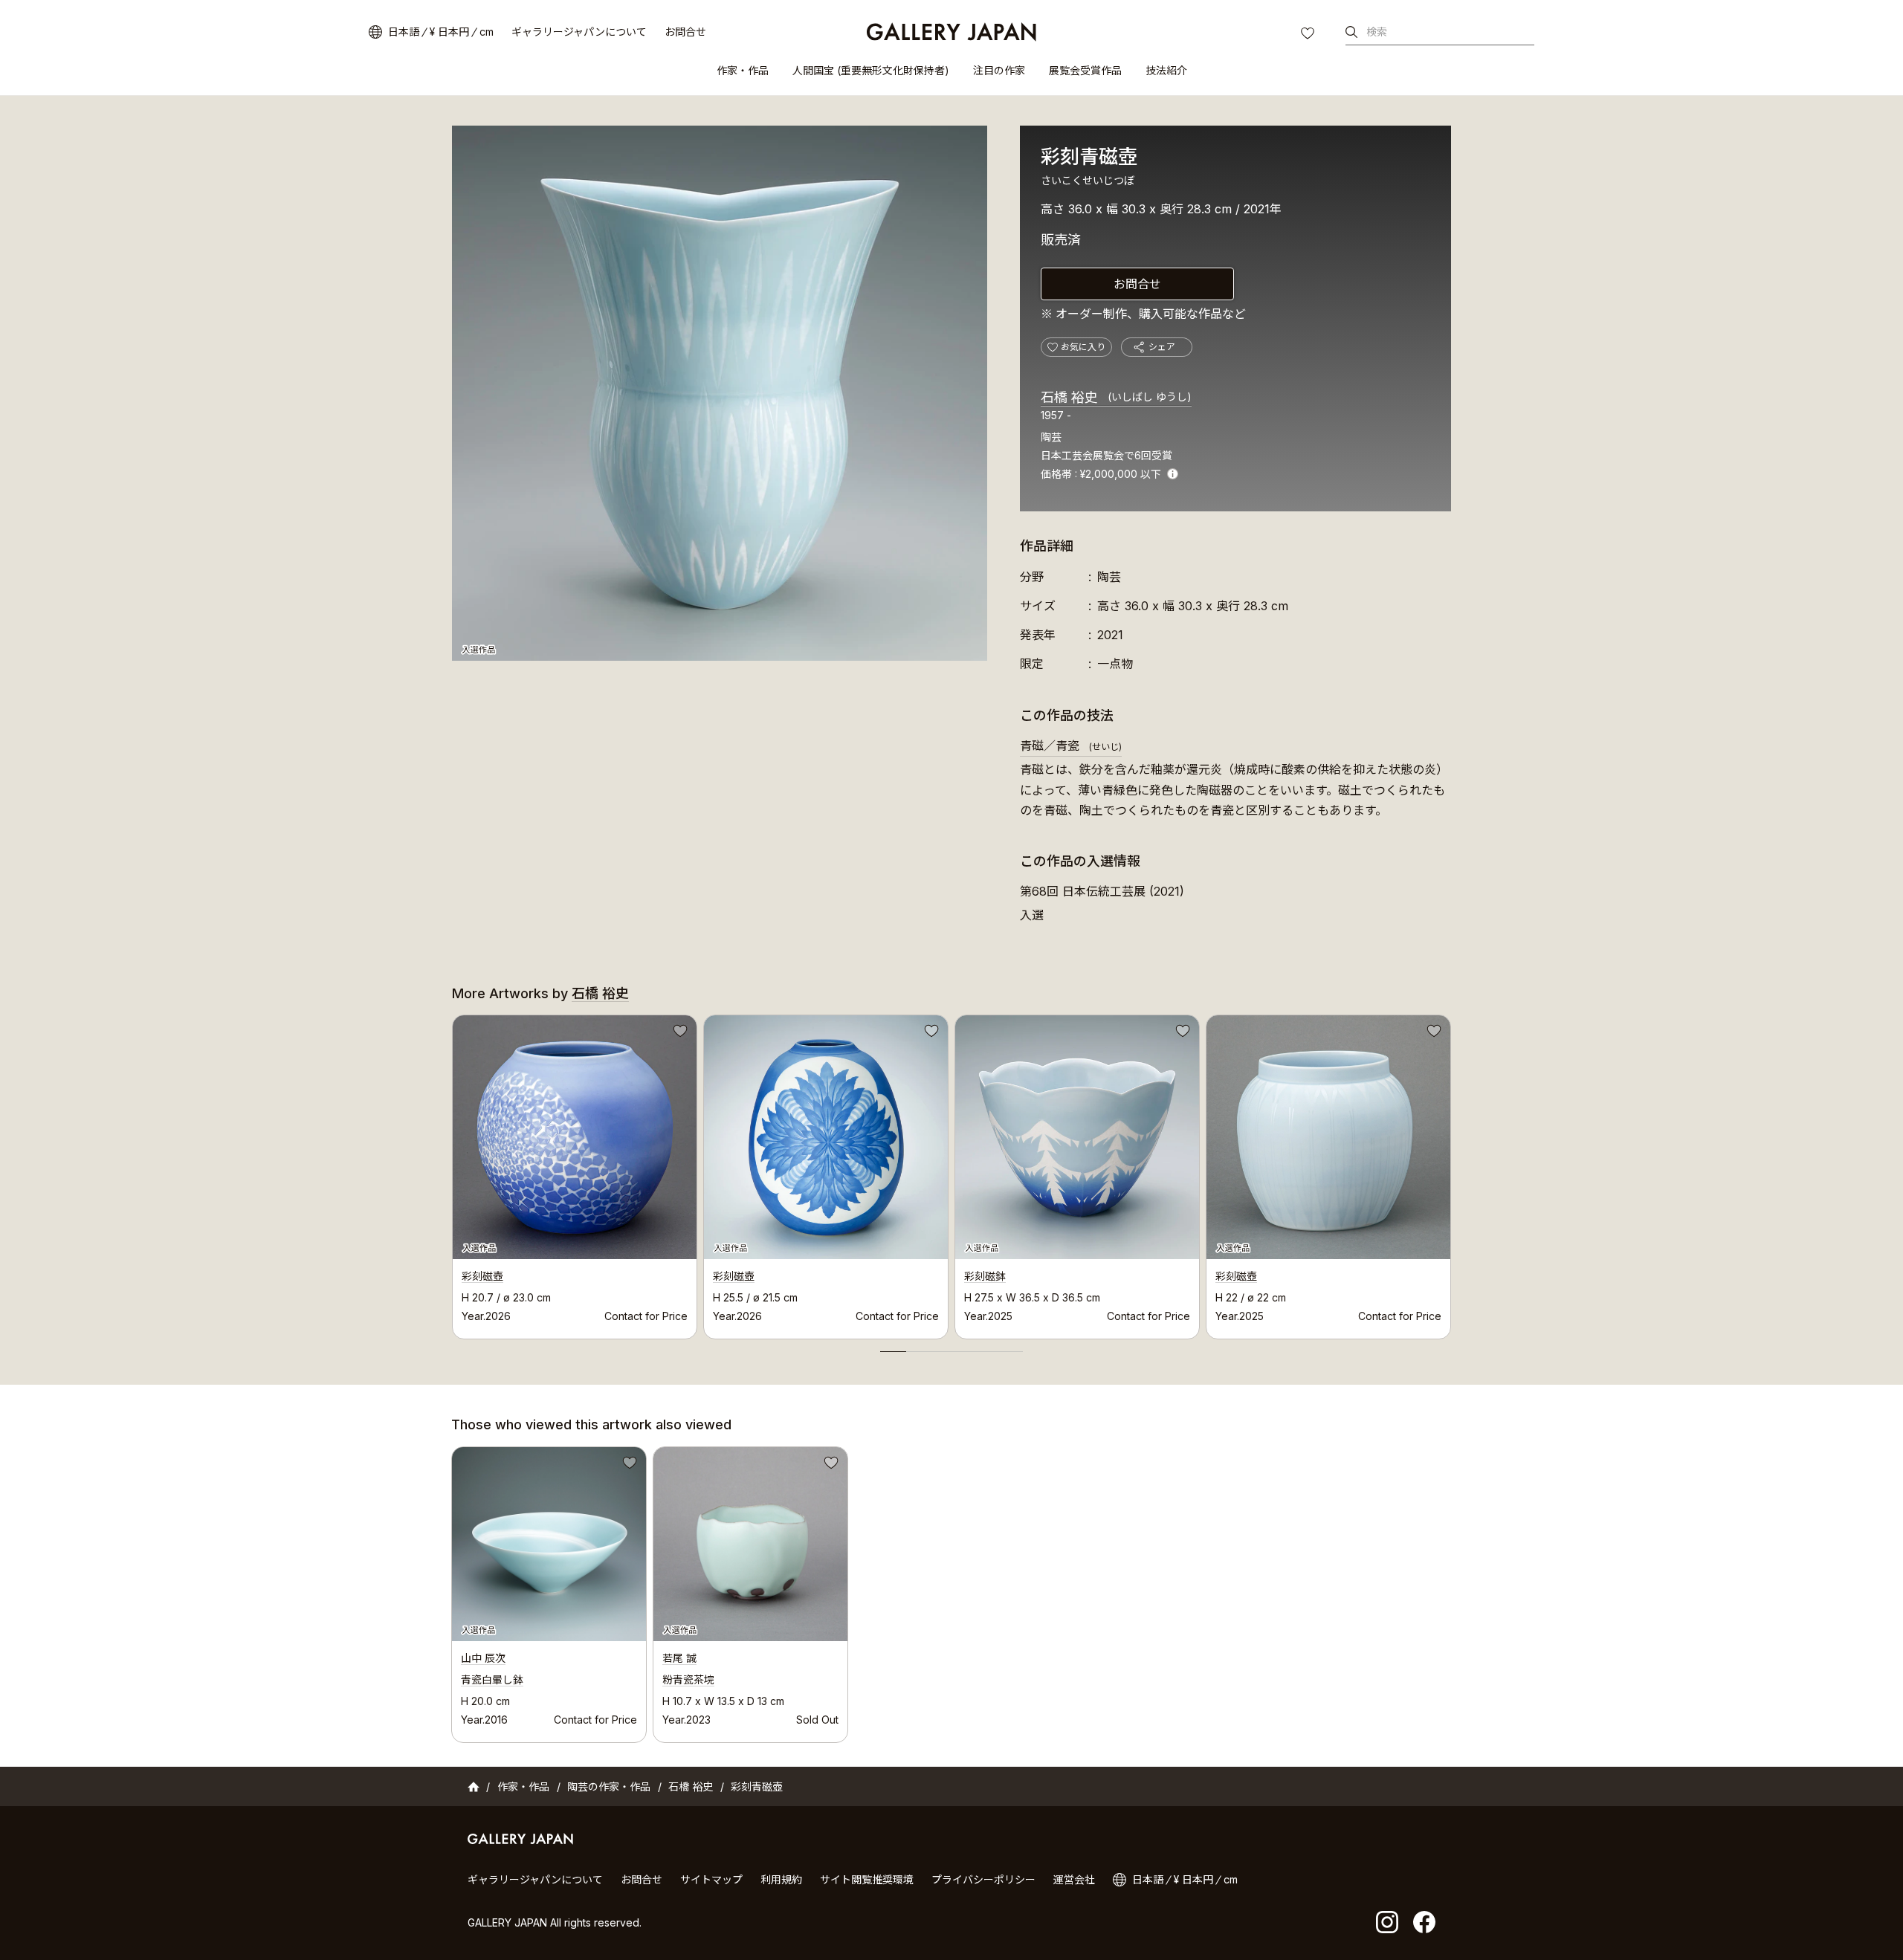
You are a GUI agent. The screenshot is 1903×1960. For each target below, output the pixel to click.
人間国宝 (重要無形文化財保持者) (871, 70)
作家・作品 (743, 70)
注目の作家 (999, 70)
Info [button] (1173, 474)
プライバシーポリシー (983, 1879)
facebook (1424, 1922)
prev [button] (452, 1173)
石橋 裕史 (1116, 397)
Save (679, 1033)
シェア (1162, 347)
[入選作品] (720, 393)
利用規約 (781, 1879)
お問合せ (685, 32)
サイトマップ (711, 1879)
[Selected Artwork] (549, 1544)
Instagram (1387, 1922)
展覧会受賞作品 (1085, 70)
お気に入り (1309, 35)
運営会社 (1074, 1879)
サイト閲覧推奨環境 (867, 1879)
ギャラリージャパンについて (579, 32)
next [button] (1451, 1173)
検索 (1377, 32)
